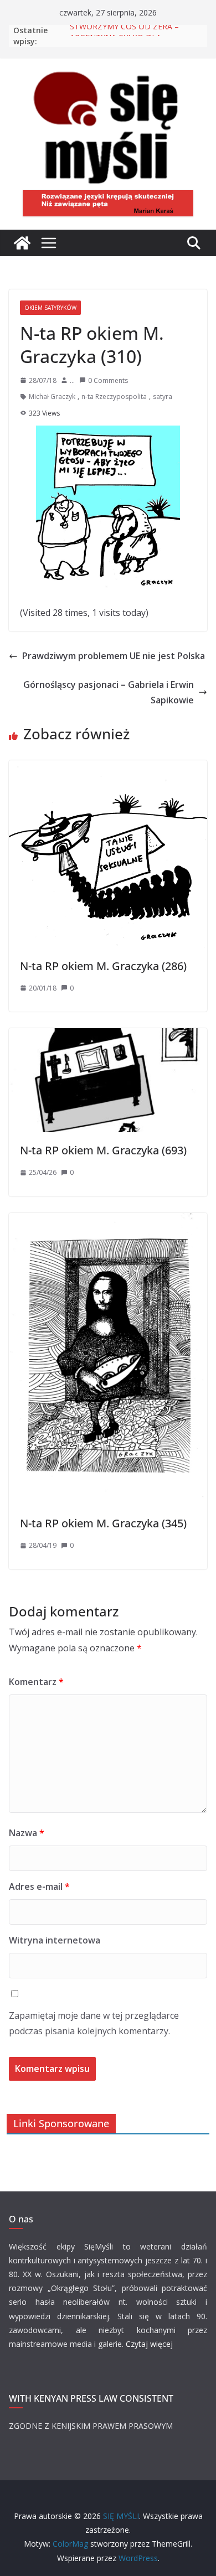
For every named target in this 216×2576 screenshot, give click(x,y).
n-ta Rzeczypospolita (114, 396)
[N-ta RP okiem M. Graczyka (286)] (108, 768)
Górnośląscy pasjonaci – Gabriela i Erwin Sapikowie (109, 693)
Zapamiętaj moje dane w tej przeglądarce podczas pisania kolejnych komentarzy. (94, 2023)
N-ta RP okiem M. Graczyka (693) (103, 1150)
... (72, 380)
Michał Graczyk (52, 396)
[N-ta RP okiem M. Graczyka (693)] (108, 1036)
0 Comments (108, 380)
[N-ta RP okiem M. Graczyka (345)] (108, 1221)
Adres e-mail (39, 1886)
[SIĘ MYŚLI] (22, 243)
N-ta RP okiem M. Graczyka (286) (103, 966)
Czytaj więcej (149, 2344)
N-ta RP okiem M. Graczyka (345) (103, 1523)
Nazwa (27, 1833)
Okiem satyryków (50, 308)
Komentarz (36, 1682)
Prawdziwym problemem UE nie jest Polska (114, 656)
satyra (163, 396)
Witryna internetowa (55, 1940)
